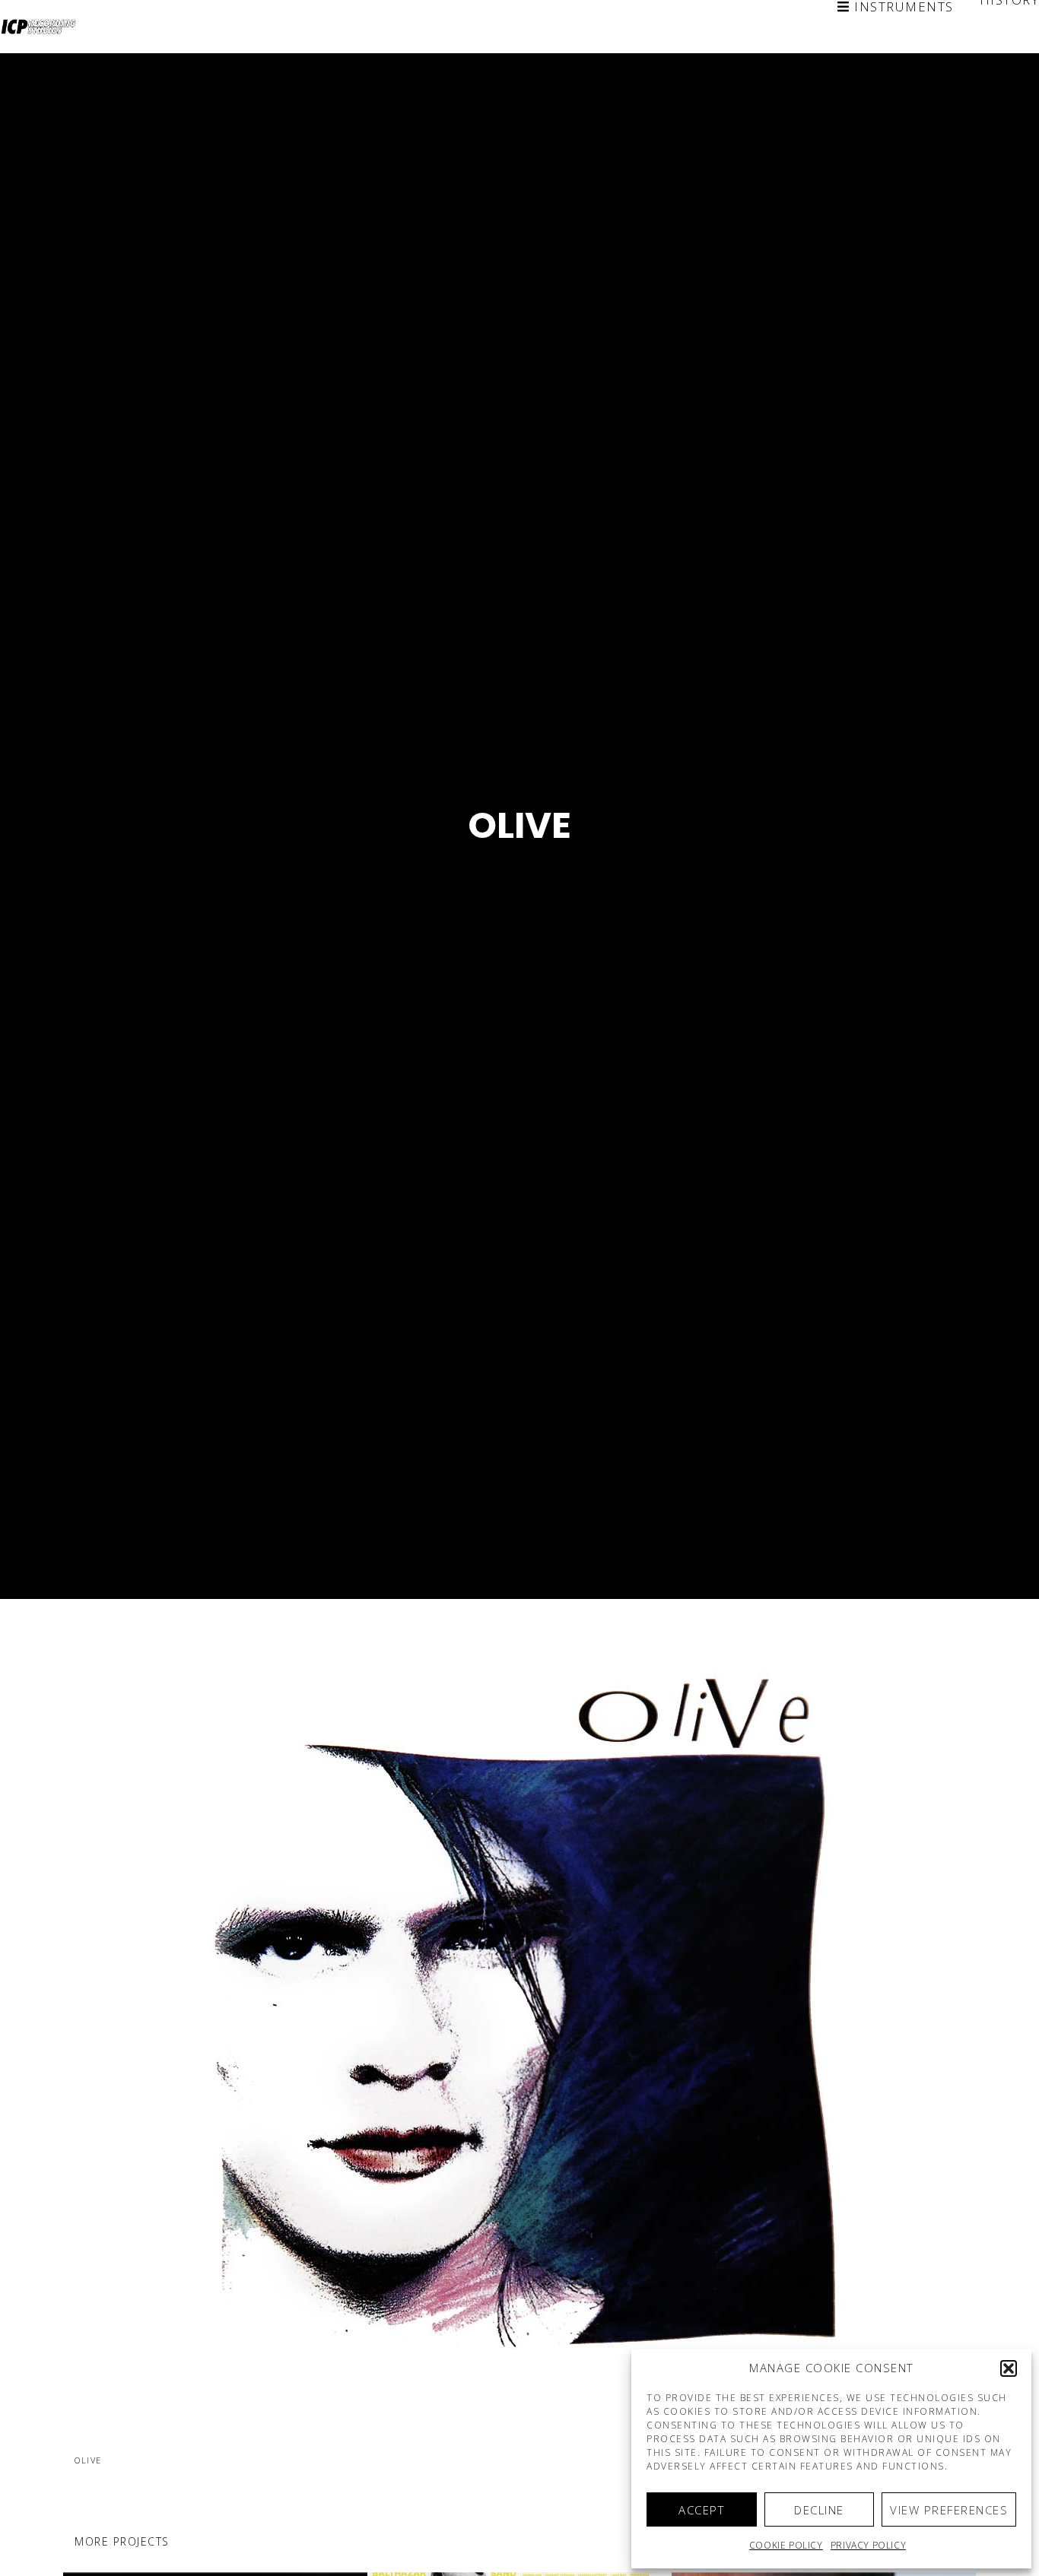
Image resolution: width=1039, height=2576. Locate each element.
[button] (1009, 2368)
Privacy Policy (868, 2545)
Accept (701, 2510)
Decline (819, 2510)
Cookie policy (786, 2545)
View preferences (949, 2510)
